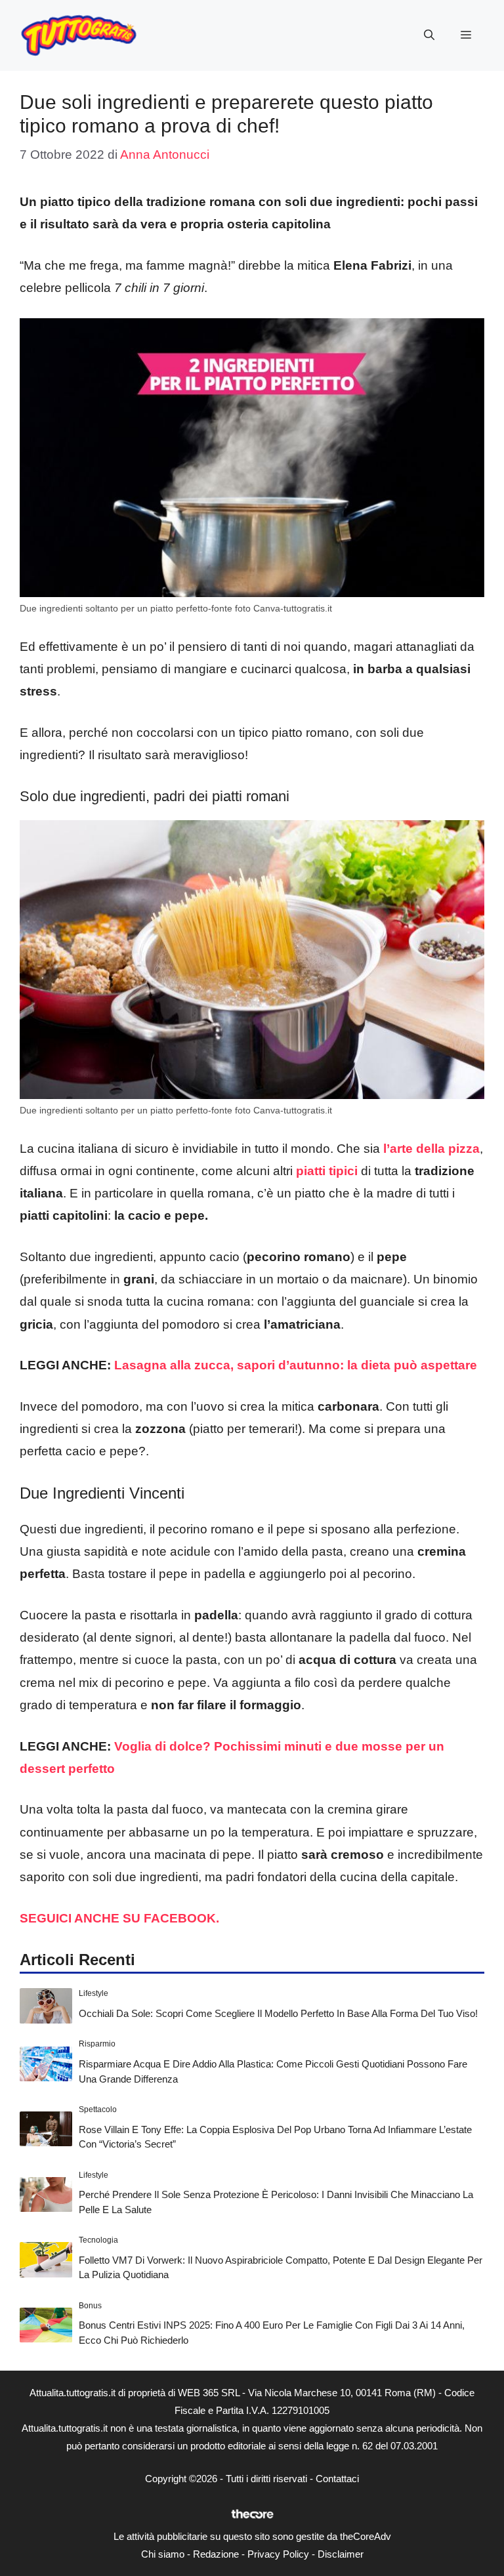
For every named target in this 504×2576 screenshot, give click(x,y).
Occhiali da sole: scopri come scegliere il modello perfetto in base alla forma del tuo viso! (278, 2013)
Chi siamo (163, 2554)
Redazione (216, 2554)
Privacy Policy (278, 2554)
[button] (429, 35)
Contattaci (337, 2479)
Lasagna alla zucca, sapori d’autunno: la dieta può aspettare (296, 1365)
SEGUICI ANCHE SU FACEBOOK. (121, 1918)
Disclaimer (341, 2554)
